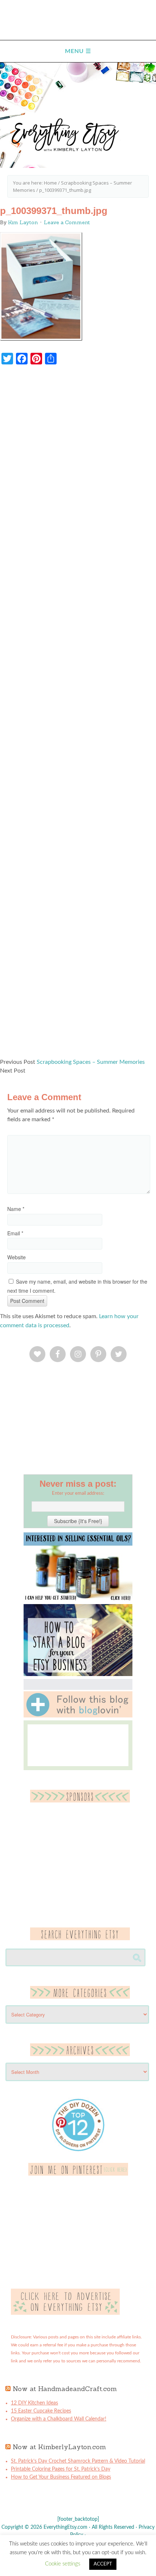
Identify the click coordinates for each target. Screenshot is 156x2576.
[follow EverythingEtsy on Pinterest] (78, 2174)
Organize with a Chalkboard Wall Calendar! (59, 2419)
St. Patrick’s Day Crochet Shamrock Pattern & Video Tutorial (78, 2461)
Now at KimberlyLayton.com (59, 2447)
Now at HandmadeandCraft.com (65, 2389)
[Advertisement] (78, 715)
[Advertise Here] (65, 2313)
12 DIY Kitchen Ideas (34, 2403)
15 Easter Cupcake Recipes (41, 2411)
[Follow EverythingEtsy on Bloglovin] (78, 1716)
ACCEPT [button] (103, 2564)
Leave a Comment (67, 222)
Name (16, 1209)
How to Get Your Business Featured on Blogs (61, 2477)
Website (17, 1257)
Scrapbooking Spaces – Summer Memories (91, 1062)
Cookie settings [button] (63, 2564)
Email (15, 1233)
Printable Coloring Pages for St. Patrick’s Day (61, 2469)
